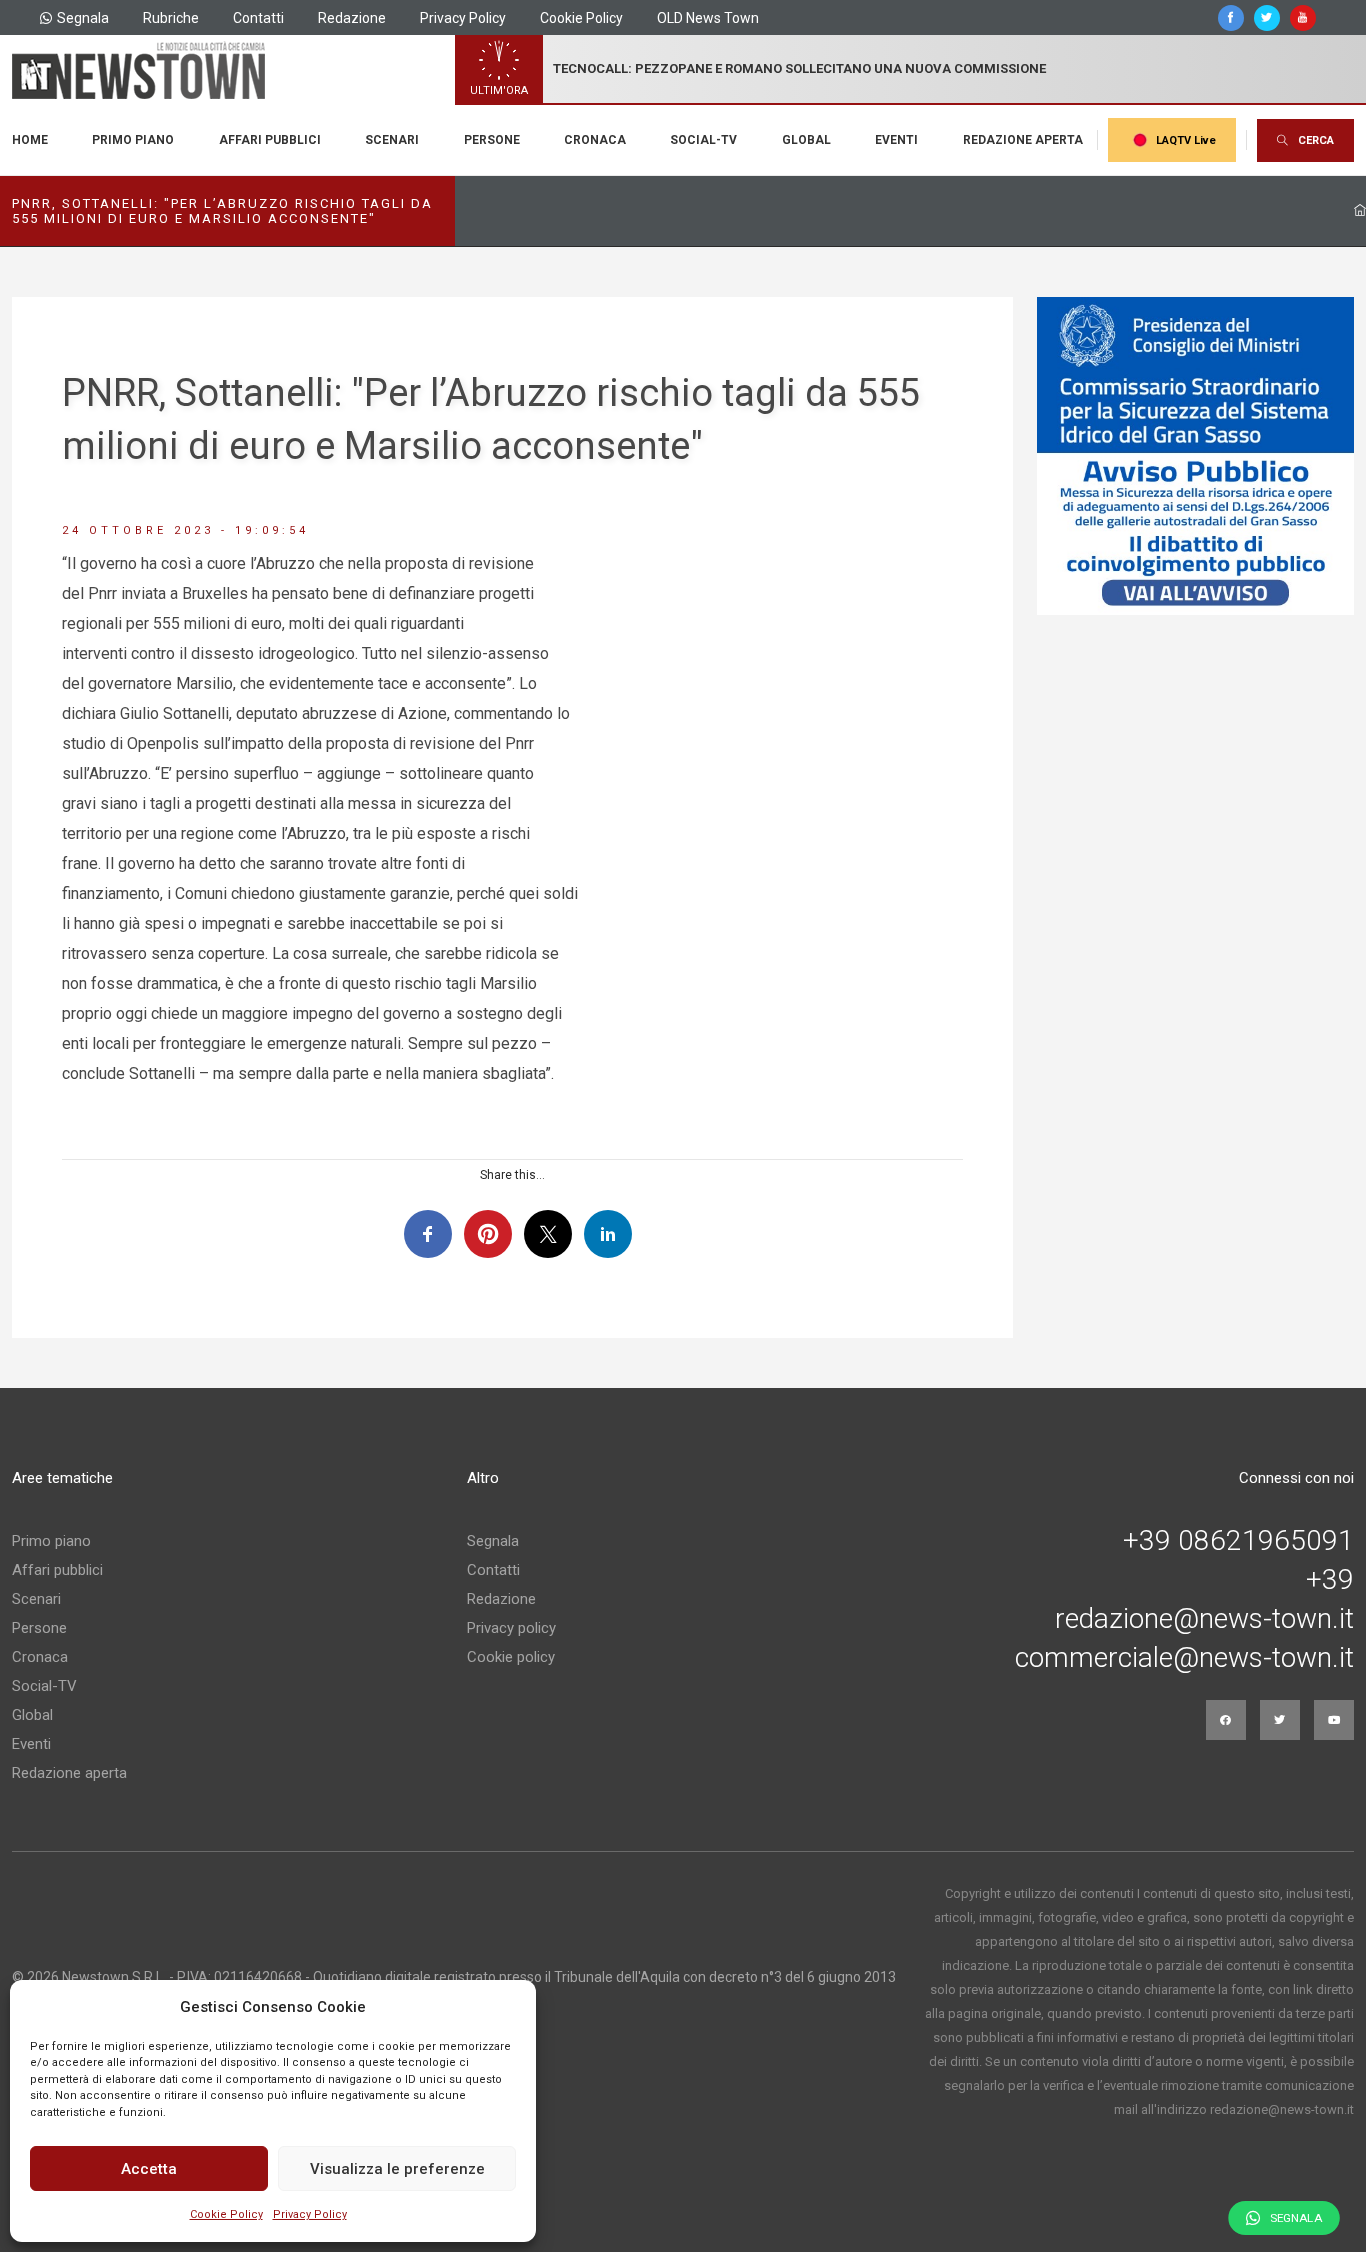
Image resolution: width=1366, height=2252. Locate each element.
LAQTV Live (1186, 140)
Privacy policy (511, 1628)
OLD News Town (708, 18)
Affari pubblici (270, 140)
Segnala (83, 18)
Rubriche (171, 18)
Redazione (352, 18)
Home (30, 140)
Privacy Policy (310, 2214)
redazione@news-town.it (1204, 1619)
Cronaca (595, 140)
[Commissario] (1196, 456)
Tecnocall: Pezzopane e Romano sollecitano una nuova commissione (799, 68)
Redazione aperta (1023, 140)
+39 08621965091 (1238, 1541)
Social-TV (703, 140)
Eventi (896, 140)
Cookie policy (511, 1657)
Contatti (258, 18)
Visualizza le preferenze (397, 2169)
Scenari (392, 140)
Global (806, 140)
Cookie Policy (226, 2214)
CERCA (1316, 140)
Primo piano (133, 140)
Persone (492, 140)
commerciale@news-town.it (1184, 1658)
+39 (1330, 1580)
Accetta (149, 2169)
